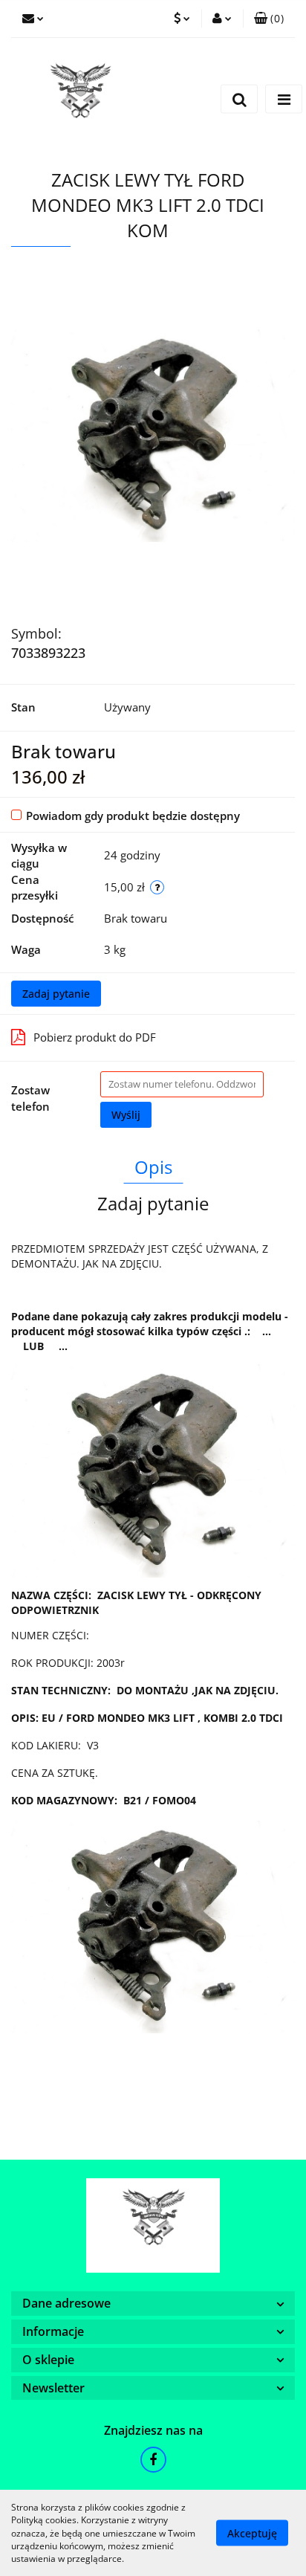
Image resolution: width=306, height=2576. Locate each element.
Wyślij (126, 1115)
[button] (269, 19)
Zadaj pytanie (56, 994)
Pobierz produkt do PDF (95, 1037)
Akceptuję (252, 2533)
